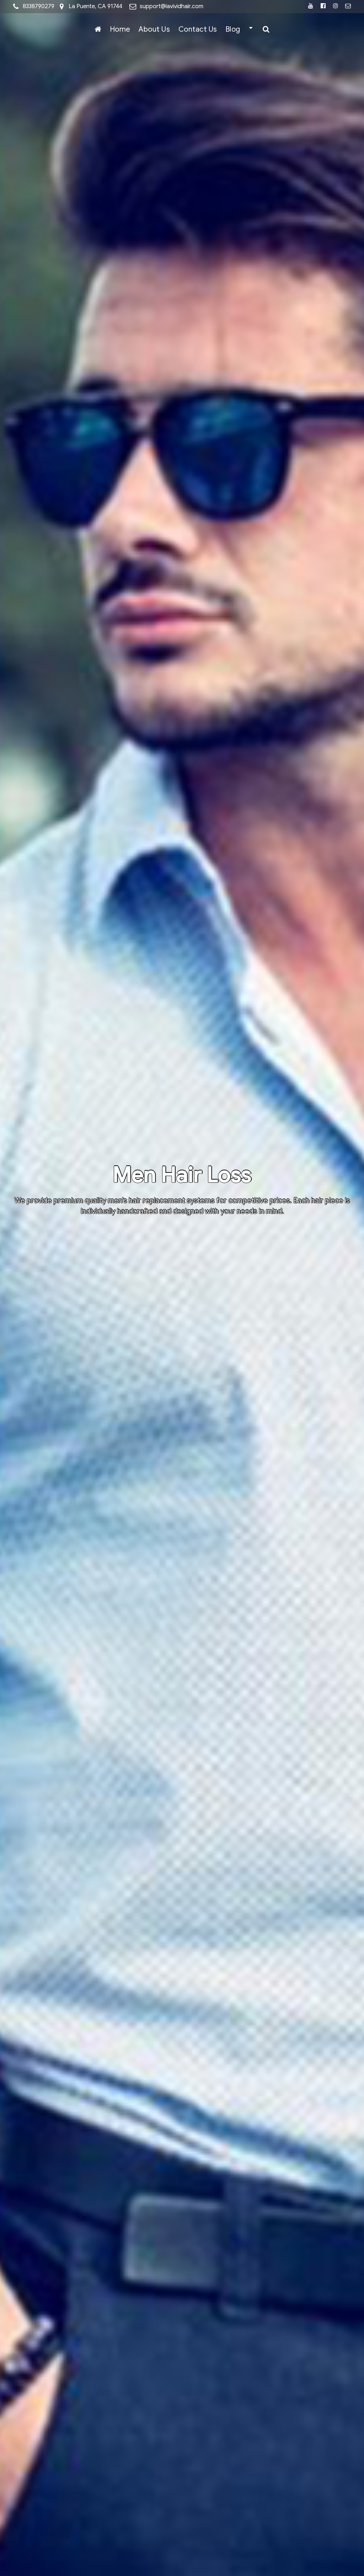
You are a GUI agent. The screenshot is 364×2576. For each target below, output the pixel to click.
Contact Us (198, 29)
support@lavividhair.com (172, 6)
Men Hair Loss (182, 1175)
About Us (154, 29)
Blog (233, 29)
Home (120, 29)
